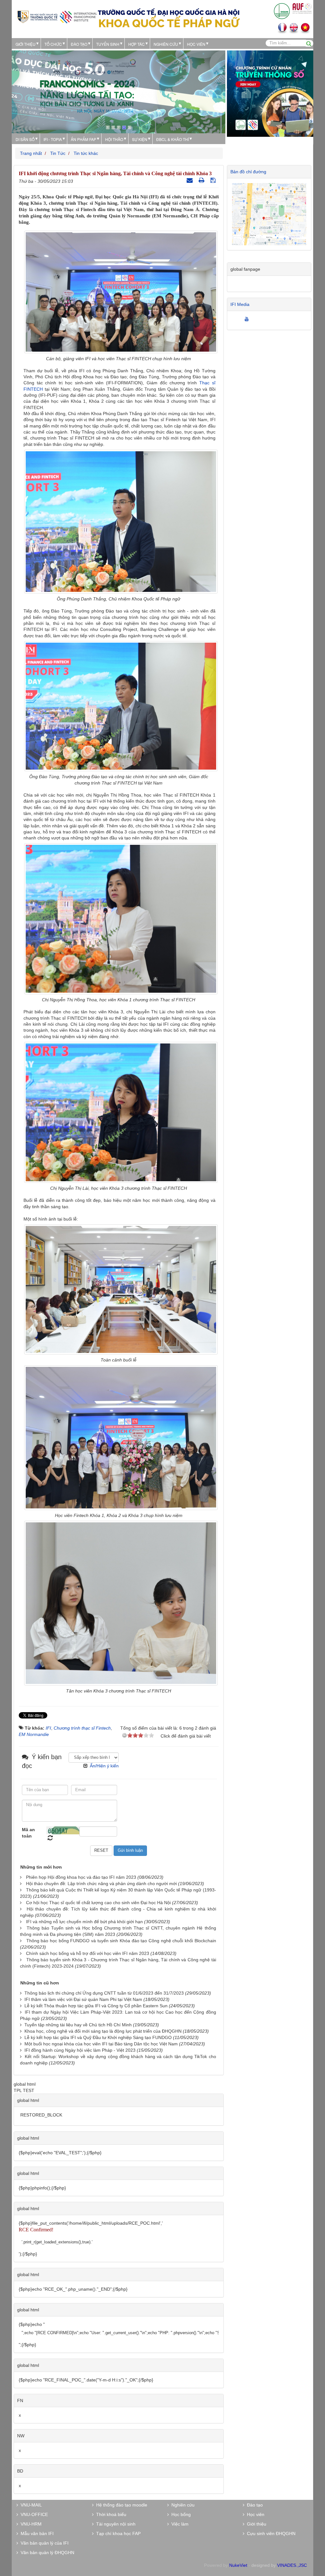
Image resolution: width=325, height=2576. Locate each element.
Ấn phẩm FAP (83, 139)
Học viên (254, 2514)
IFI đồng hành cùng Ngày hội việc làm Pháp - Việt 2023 (80, 2050)
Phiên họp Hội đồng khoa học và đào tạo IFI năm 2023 (81, 1877)
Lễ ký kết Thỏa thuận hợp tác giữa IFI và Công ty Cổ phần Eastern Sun (96, 2006)
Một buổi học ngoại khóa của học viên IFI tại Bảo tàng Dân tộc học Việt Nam (101, 2044)
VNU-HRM (30, 2524)
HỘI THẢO (114, 139)
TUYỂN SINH (108, 44)
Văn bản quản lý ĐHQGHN (46, 2553)
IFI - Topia (53, 139)
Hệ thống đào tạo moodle (120, 2505)
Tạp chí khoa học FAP (117, 2533)
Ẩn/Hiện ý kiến (104, 1766)
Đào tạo (79, 44)
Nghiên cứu (166, 44)
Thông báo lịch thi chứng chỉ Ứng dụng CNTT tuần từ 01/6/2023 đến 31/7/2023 (104, 1993)
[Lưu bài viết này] (214, 180)
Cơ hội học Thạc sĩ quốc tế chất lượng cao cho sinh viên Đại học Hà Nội (98, 1903)
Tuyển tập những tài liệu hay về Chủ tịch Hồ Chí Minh (78, 2025)
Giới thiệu (26, 44)
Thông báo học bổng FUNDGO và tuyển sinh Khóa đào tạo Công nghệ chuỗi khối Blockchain (121, 1941)
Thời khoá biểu (110, 2514)
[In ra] (202, 180)
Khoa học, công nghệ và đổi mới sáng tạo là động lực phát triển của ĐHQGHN (103, 2031)
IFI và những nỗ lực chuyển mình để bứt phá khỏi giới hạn (84, 1922)
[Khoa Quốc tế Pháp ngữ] (57, 16)
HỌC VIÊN (196, 44)
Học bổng (180, 2514)
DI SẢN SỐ (25, 139)
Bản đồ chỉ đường (248, 172)
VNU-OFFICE (33, 2514)
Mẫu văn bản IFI (36, 2533)
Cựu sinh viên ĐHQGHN (270, 2533)
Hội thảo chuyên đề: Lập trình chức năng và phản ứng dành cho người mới (101, 1884)
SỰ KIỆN (140, 139)
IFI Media (240, 304)
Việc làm (179, 2524)
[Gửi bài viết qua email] (190, 180)
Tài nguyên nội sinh (115, 2524)
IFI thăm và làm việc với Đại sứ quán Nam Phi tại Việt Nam (83, 1999)
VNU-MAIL (30, 2505)
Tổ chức (53, 44)
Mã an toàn (28, 1833)
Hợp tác (136, 44)
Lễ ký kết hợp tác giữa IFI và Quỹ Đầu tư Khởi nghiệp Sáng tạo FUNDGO (98, 2037)
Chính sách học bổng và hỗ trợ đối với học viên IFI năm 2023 (88, 1953)
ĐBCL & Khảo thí (172, 139)
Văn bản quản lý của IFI (43, 2543)
